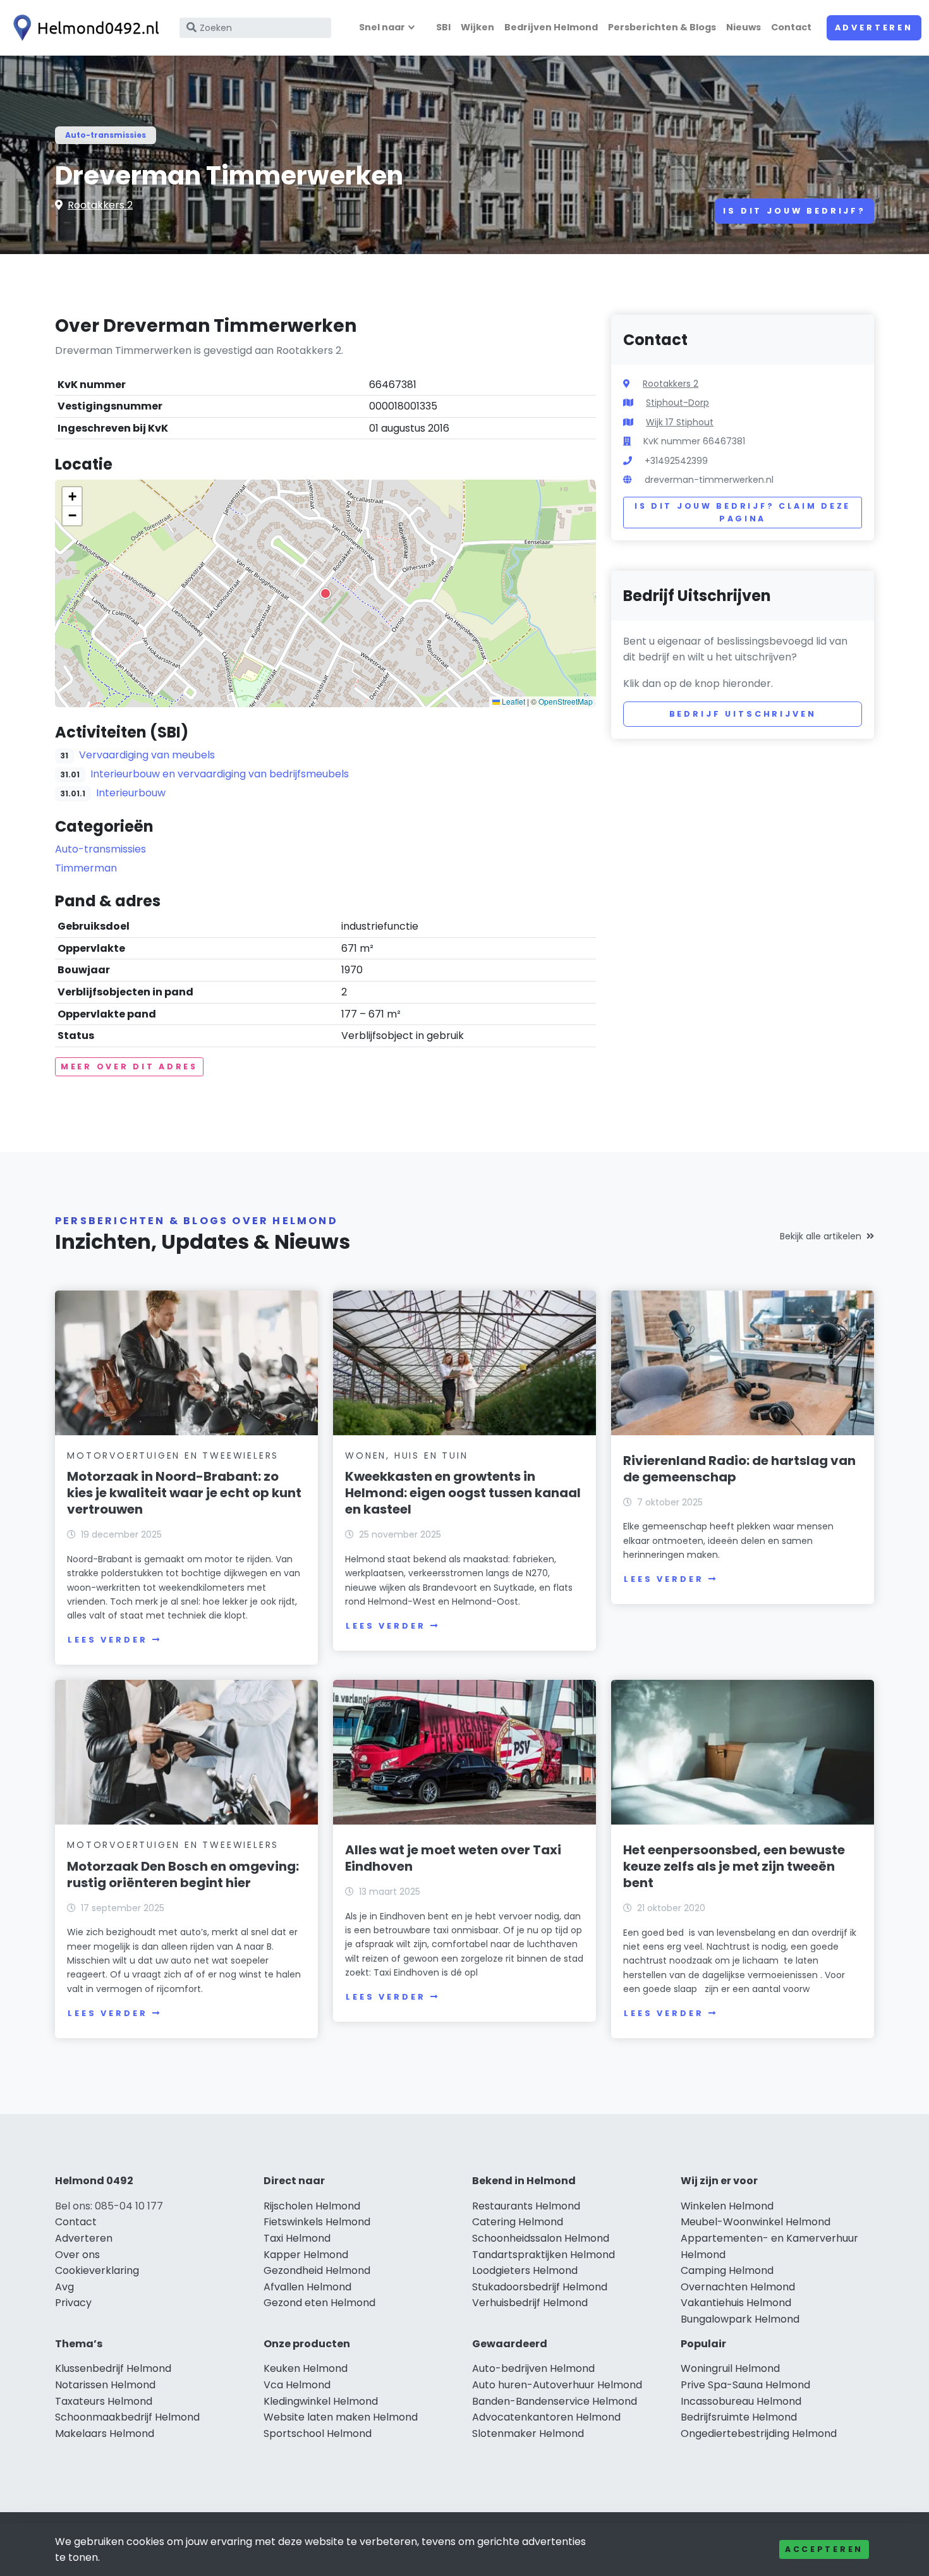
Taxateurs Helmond (104, 2401)
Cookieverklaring (97, 2270)
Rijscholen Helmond (312, 2206)
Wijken (477, 27)
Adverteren (874, 27)
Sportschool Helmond (318, 2433)
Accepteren (824, 2549)
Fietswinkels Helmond (317, 2222)
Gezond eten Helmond (319, 2303)
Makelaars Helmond (105, 2433)
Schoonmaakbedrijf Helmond (127, 2417)
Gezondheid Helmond (317, 2270)
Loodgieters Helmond (525, 2270)
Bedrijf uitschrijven (743, 714)
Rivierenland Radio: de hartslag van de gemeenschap (739, 1469)
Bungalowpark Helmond (740, 2319)
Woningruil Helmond (730, 2368)
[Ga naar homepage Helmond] (83, 28)
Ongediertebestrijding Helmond (759, 2433)
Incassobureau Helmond (741, 2401)
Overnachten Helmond (738, 2287)
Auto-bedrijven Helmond (533, 2368)
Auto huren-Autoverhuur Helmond (557, 2385)
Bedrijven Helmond (551, 27)
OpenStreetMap (566, 701)
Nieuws (744, 27)
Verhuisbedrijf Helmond (530, 2303)
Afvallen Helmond (307, 2287)
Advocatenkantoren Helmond (546, 2417)
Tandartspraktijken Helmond (543, 2255)
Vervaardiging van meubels (147, 755)
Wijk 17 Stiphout (680, 422)
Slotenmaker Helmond (528, 2433)
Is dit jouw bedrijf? (794, 211)
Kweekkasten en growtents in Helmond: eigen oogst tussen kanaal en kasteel (463, 1493)
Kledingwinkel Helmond (321, 2401)
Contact (791, 27)
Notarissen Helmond (105, 2385)
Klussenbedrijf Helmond (113, 2368)
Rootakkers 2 (100, 205)
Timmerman (86, 868)
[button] (325, 593)
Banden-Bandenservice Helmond (555, 2401)
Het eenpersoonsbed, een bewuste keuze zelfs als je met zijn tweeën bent (734, 1866)
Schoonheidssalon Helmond (541, 2238)
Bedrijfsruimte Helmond (739, 2417)
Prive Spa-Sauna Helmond (745, 2385)
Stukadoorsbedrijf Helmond (540, 2287)
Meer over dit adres (129, 1066)
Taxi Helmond (297, 2238)
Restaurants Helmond (526, 2206)
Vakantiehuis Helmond (736, 2303)
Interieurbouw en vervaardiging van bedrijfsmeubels (220, 774)
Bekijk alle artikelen (821, 1236)
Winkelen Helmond (727, 2206)
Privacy (73, 2303)
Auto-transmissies (106, 135)
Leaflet (513, 701)
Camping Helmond (727, 2270)
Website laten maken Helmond (341, 2417)
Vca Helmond (297, 2385)
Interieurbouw (131, 793)
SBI (443, 27)
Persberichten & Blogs (662, 27)
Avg (64, 2287)
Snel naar (382, 27)
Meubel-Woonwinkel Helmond (756, 2222)
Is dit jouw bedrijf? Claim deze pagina (743, 512)
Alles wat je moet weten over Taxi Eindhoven (453, 1858)
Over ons (77, 2255)
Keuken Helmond (306, 2368)
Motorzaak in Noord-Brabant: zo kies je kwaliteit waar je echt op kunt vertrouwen (184, 1493)
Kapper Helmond (306, 2255)
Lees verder (107, 1640)
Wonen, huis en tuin (406, 1455)
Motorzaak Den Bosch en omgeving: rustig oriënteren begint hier (183, 1874)
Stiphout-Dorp (677, 403)
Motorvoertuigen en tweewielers (173, 1455)
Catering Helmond (518, 2222)
